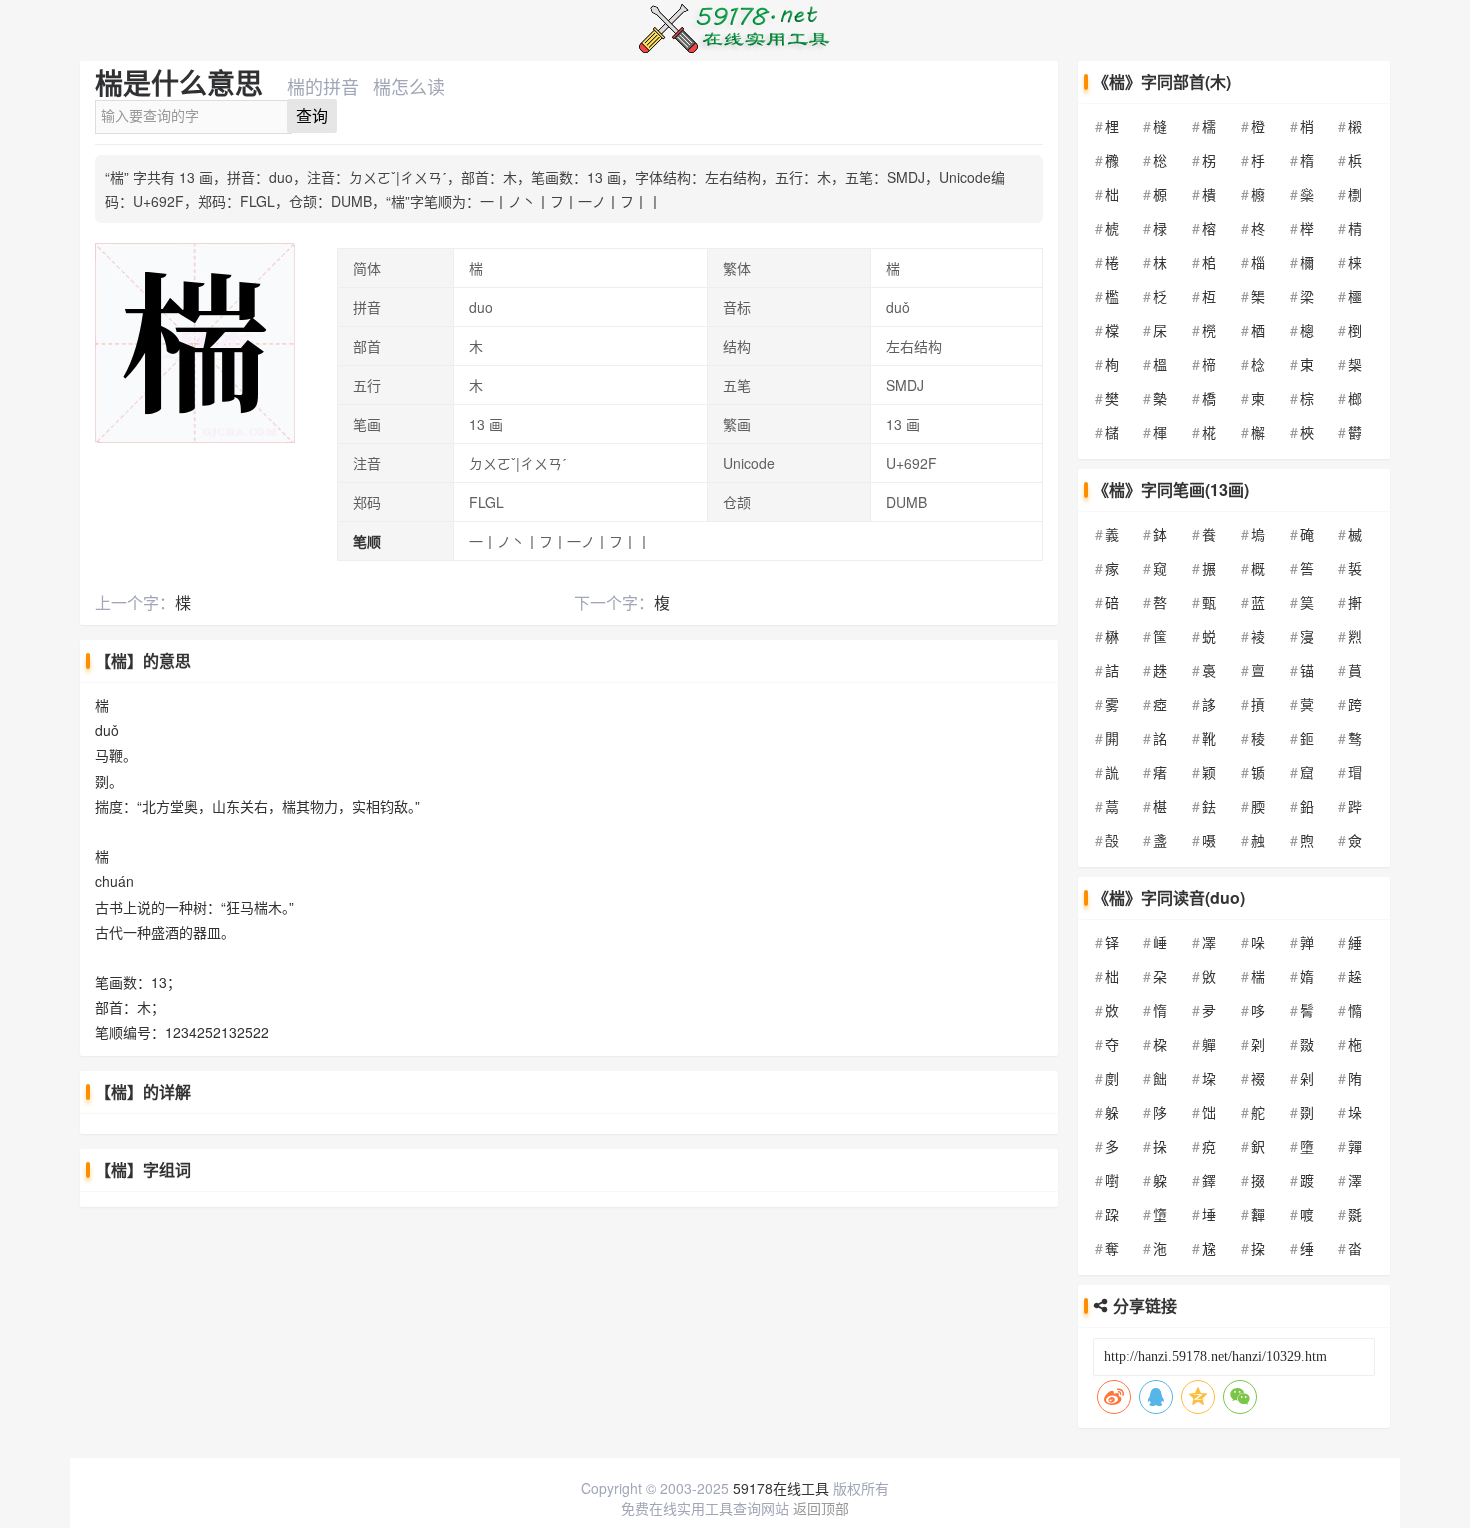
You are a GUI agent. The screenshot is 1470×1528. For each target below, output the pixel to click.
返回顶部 (821, 1508)
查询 (312, 116)
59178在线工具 (781, 1488)
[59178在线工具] (735, 13)
